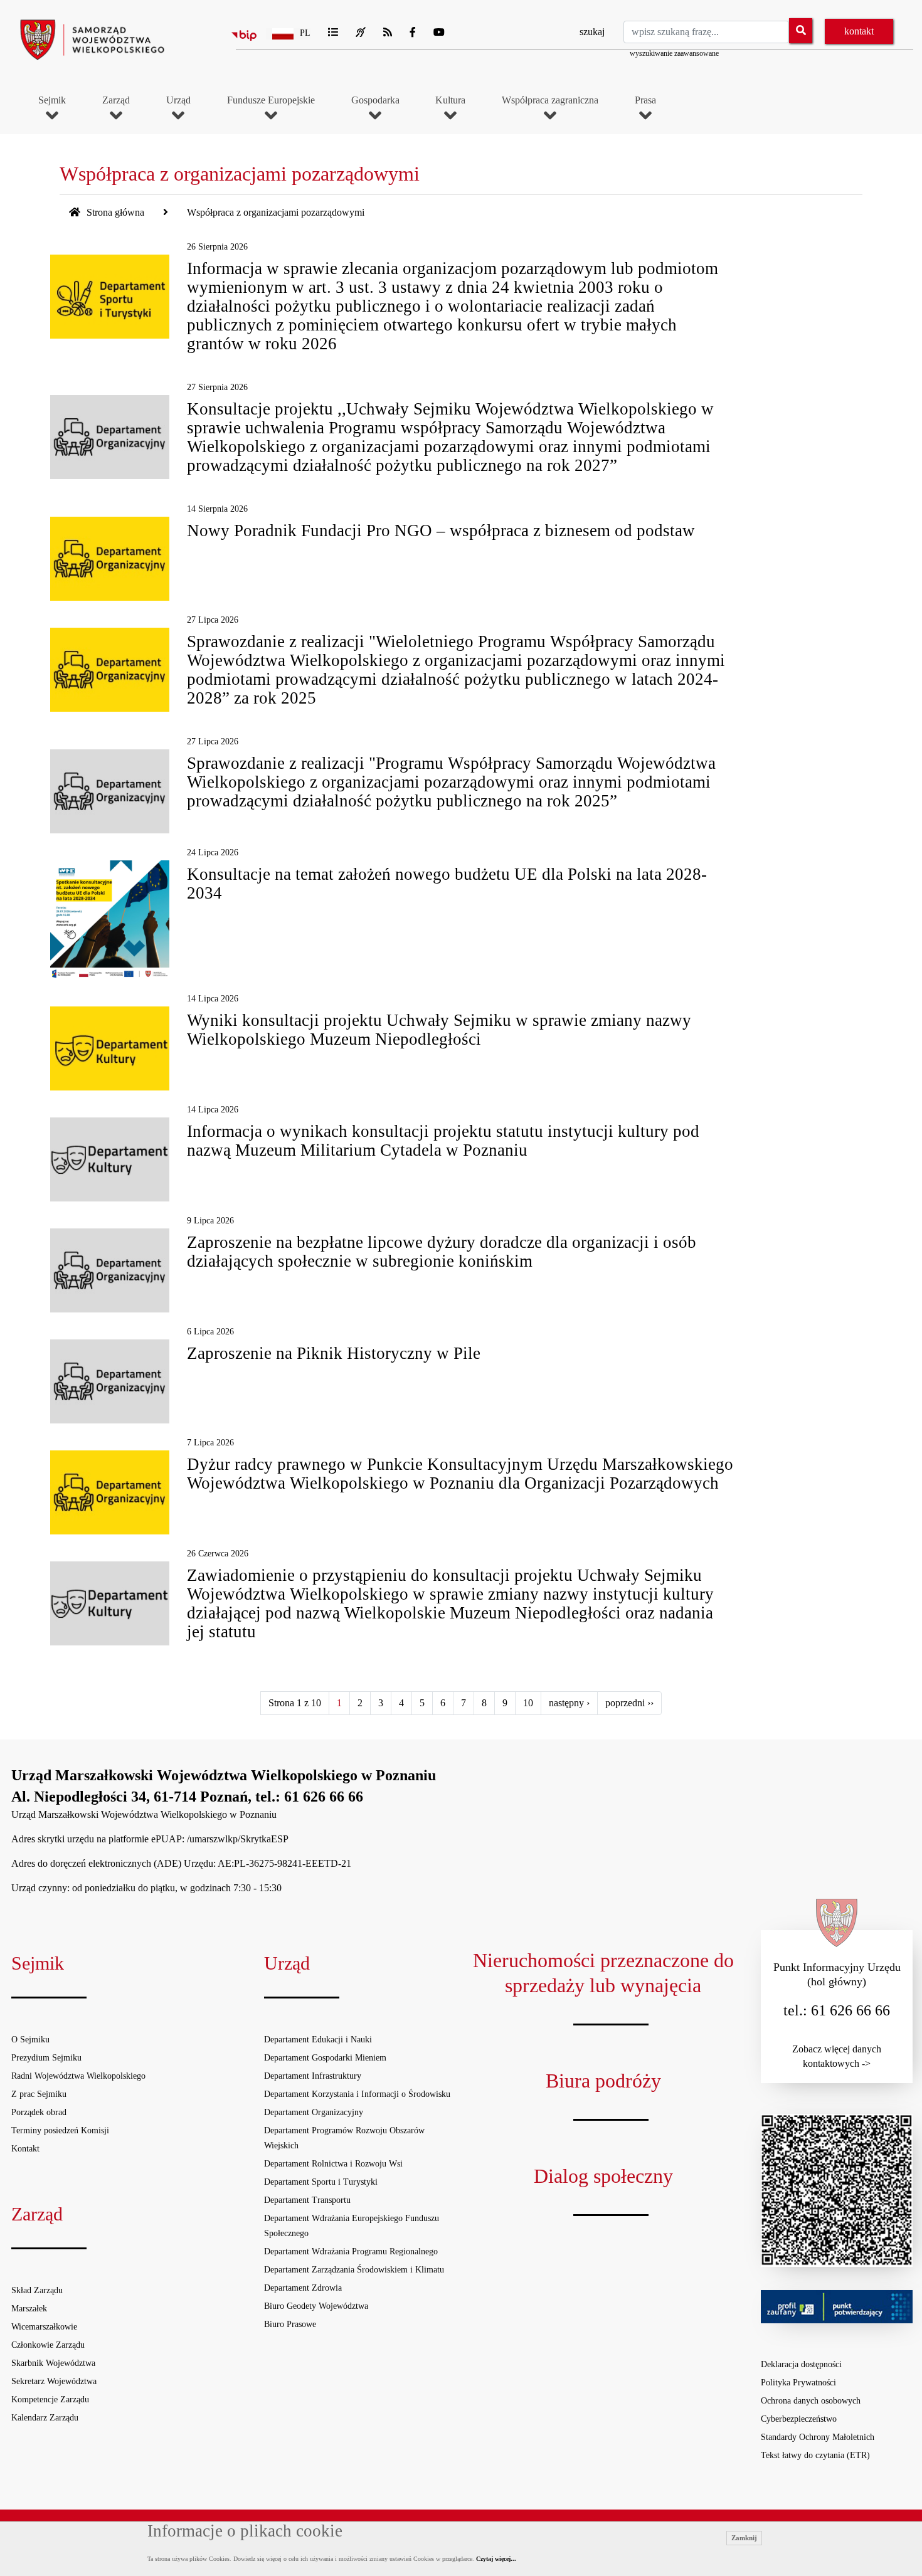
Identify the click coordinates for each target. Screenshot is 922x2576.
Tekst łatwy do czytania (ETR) (815, 2455)
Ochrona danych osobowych (811, 2401)
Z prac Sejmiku (39, 2094)
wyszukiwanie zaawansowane (674, 53)
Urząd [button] (178, 100)
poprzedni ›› (629, 1703)
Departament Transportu (307, 2200)
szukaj (592, 32)
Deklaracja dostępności (801, 2364)
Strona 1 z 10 (295, 1703)
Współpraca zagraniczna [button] (550, 100)
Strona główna (114, 212)
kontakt (859, 31)
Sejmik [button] (52, 100)
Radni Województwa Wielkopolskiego (78, 2076)
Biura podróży (603, 2081)
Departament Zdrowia (303, 2288)
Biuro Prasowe (290, 2324)
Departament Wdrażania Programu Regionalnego (351, 2251)
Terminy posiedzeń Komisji (60, 2130)
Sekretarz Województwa (54, 2381)
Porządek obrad (39, 2112)
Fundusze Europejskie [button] (271, 100)
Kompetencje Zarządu (50, 2399)
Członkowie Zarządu (48, 2345)
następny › (569, 1703)
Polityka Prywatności (798, 2383)
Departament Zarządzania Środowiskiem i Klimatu (354, 2270)
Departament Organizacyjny (314, 2112)
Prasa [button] (645, 100)
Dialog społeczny (603, 2176)
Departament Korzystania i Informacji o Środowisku (357, 2094)
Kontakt (25, 2149)
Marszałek (29, 2309)
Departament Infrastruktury (313, 2076)
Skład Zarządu (37, 2290)
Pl (305, 33)
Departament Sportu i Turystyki (321, 2182)
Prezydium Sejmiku (46, 2058)
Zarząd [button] (116, 100)
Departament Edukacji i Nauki (318, 2040)
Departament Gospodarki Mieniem (325, 2058)
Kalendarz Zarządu (45, 2418)
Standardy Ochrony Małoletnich (818, 2437)
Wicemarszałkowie (44, 2327)
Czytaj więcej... (496, 2559)
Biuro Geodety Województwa (316, 2306)
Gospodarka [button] (375, 100)
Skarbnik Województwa (53, 2363)
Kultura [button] (450, 100)
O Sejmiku (30, 2040)
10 (528, 1703)
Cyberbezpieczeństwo (799, 2419)
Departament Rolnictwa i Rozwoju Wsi (333, 2164)
